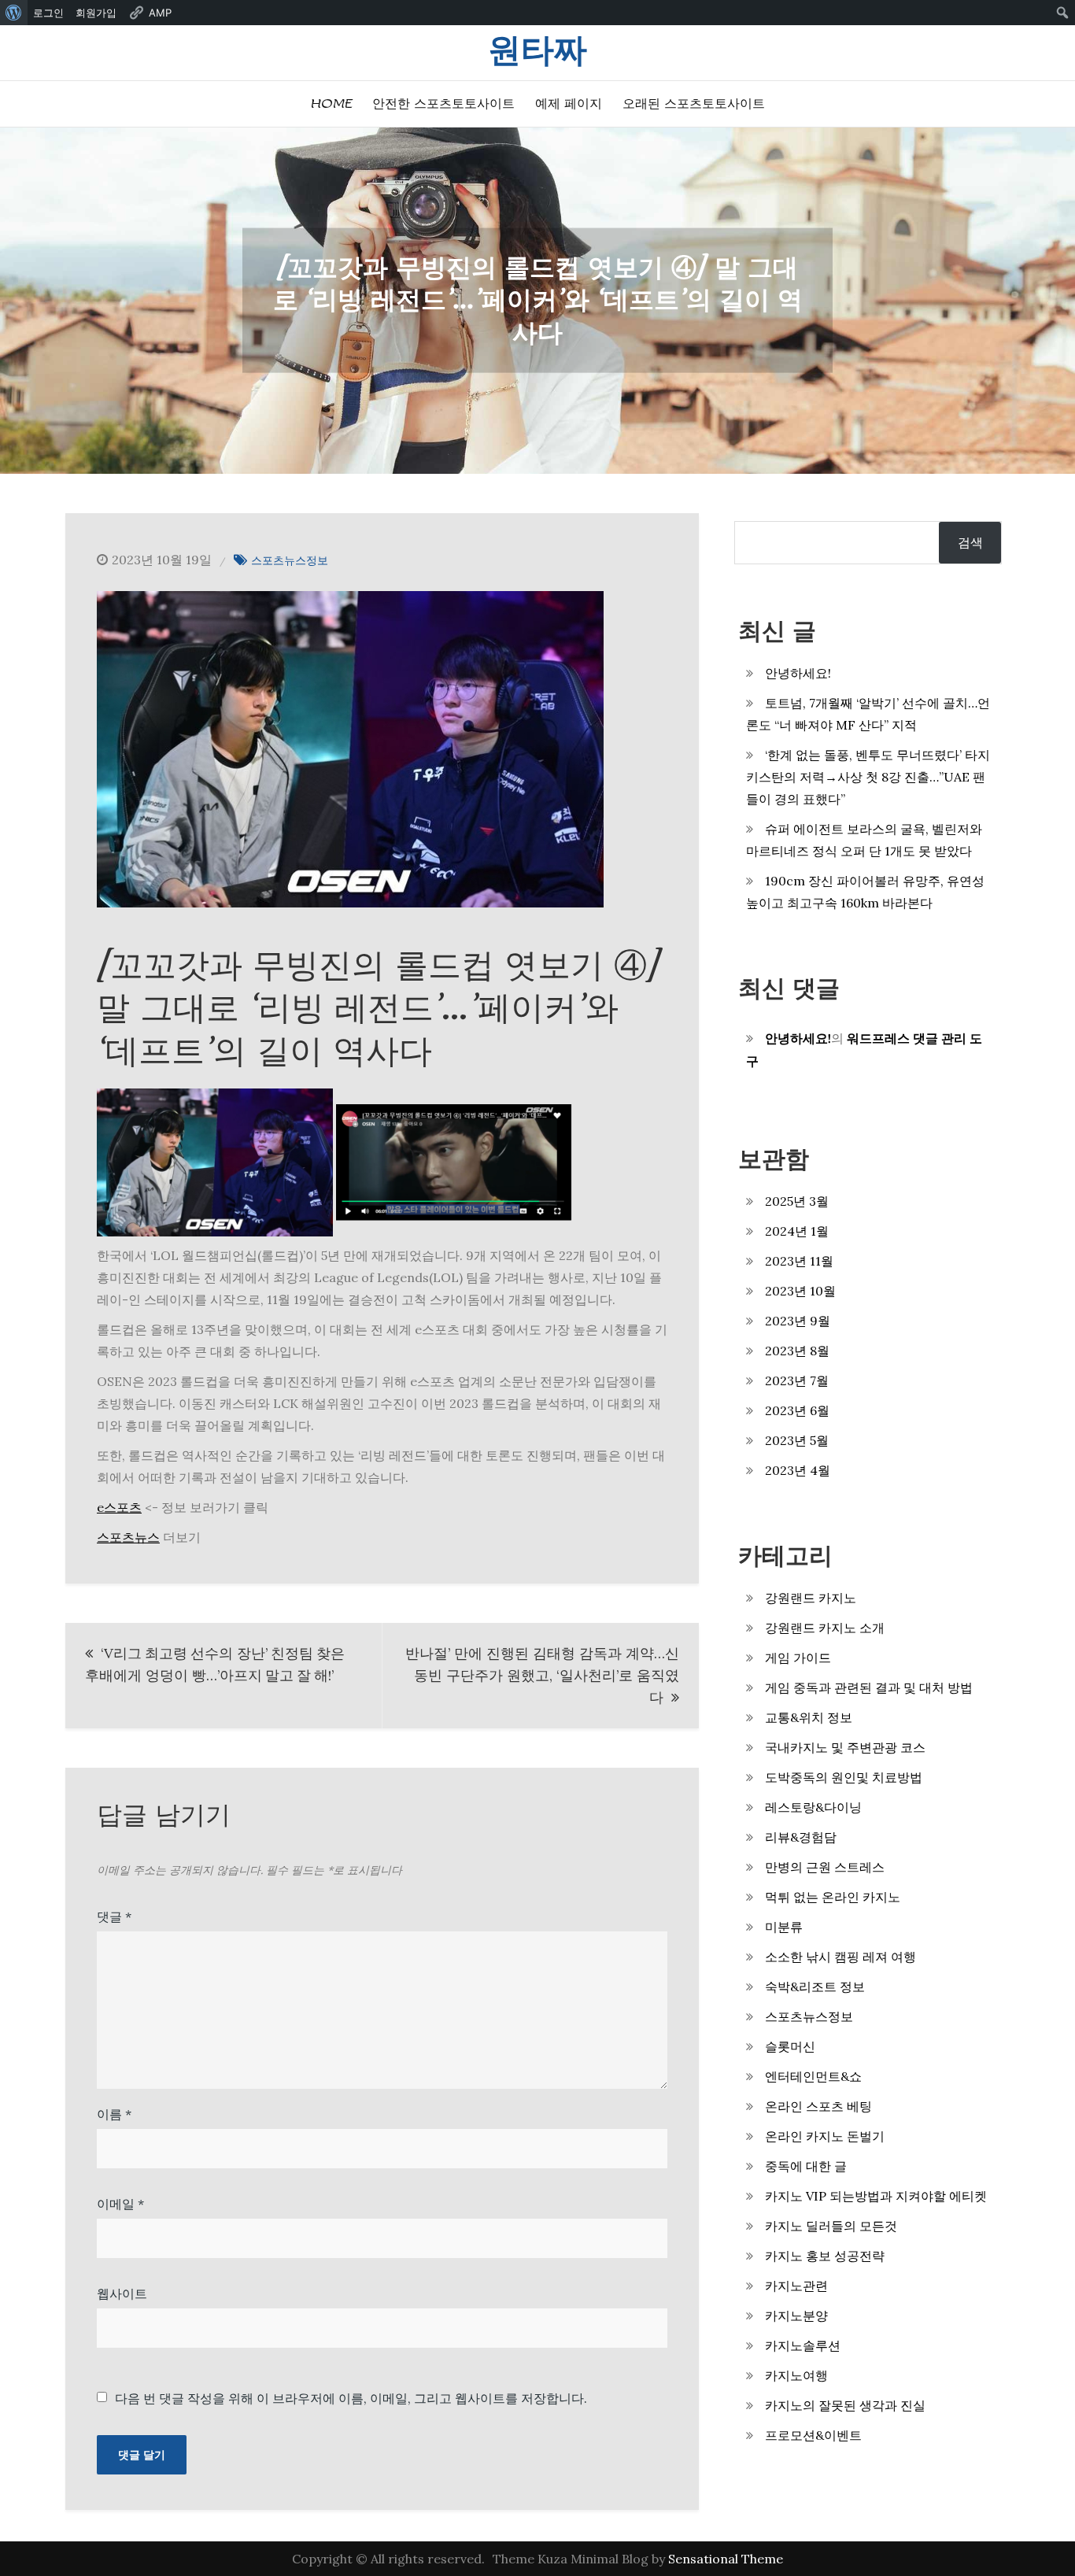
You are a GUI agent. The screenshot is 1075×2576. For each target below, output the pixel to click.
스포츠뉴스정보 (290, 560)
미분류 (784, 1927)
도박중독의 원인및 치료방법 (844, 1777)
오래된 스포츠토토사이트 (694, 104)
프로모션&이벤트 (813, 2435)
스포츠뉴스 (128, 1537)
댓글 (114, 1916)
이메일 (120, 2204)
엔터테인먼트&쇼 (813, 2076)
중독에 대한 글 (806, 2166)
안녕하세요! (798, 673)
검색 (970, 542)
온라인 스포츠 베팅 (818, 2106)
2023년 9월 (798, 1321)
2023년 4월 (798, 1470)
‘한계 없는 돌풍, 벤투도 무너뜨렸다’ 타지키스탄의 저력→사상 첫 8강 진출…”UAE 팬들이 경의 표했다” (868, 777)
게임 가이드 (798, 1658)
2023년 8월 (797, 1351)
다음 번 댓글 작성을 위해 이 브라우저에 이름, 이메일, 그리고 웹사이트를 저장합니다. (351, 2398)
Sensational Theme (726, 2559)
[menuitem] (14, 13)
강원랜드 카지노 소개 (825, 1628)
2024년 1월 (797, 1231)
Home (331, 104)
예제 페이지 (569, 104)
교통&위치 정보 (809, 1717)
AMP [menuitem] (160, 13)
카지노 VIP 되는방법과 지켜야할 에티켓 (876, 2196)
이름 (114, 2114)
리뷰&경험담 (801, 1837)
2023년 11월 (799, 1261)
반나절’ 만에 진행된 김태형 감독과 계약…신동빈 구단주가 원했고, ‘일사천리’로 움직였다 (542, 1675)
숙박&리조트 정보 (815, 1987)
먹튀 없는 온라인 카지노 (833, 1897)
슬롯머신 (790, 2046)
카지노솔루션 (803, 2345)
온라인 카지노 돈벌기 (825, 2136)
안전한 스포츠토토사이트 (443, 104)
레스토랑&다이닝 (813, 1807)
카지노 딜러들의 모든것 (831, 2226)
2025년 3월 (797, 1201)
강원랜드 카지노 (811, 1598)
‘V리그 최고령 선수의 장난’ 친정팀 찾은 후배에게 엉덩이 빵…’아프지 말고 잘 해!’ (215, 1664)
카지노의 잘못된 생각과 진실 (845, 2405)
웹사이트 (122, 2293)
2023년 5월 (797, 1440)
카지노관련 (796, 2286)
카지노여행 (796, 2375)
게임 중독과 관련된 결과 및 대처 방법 (869, 1687)
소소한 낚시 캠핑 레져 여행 (840, 1957)
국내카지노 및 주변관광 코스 (845, 1747)
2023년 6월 (797, 1410)
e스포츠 (119, 1507)
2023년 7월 (797, 1380)
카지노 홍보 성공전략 (825, 2256)
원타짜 (537, 50)
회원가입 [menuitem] (96, 13)
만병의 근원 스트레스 (825, 1867)
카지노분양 (796, 2315)
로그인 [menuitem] (48, 13)
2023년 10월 (800, 1291)
